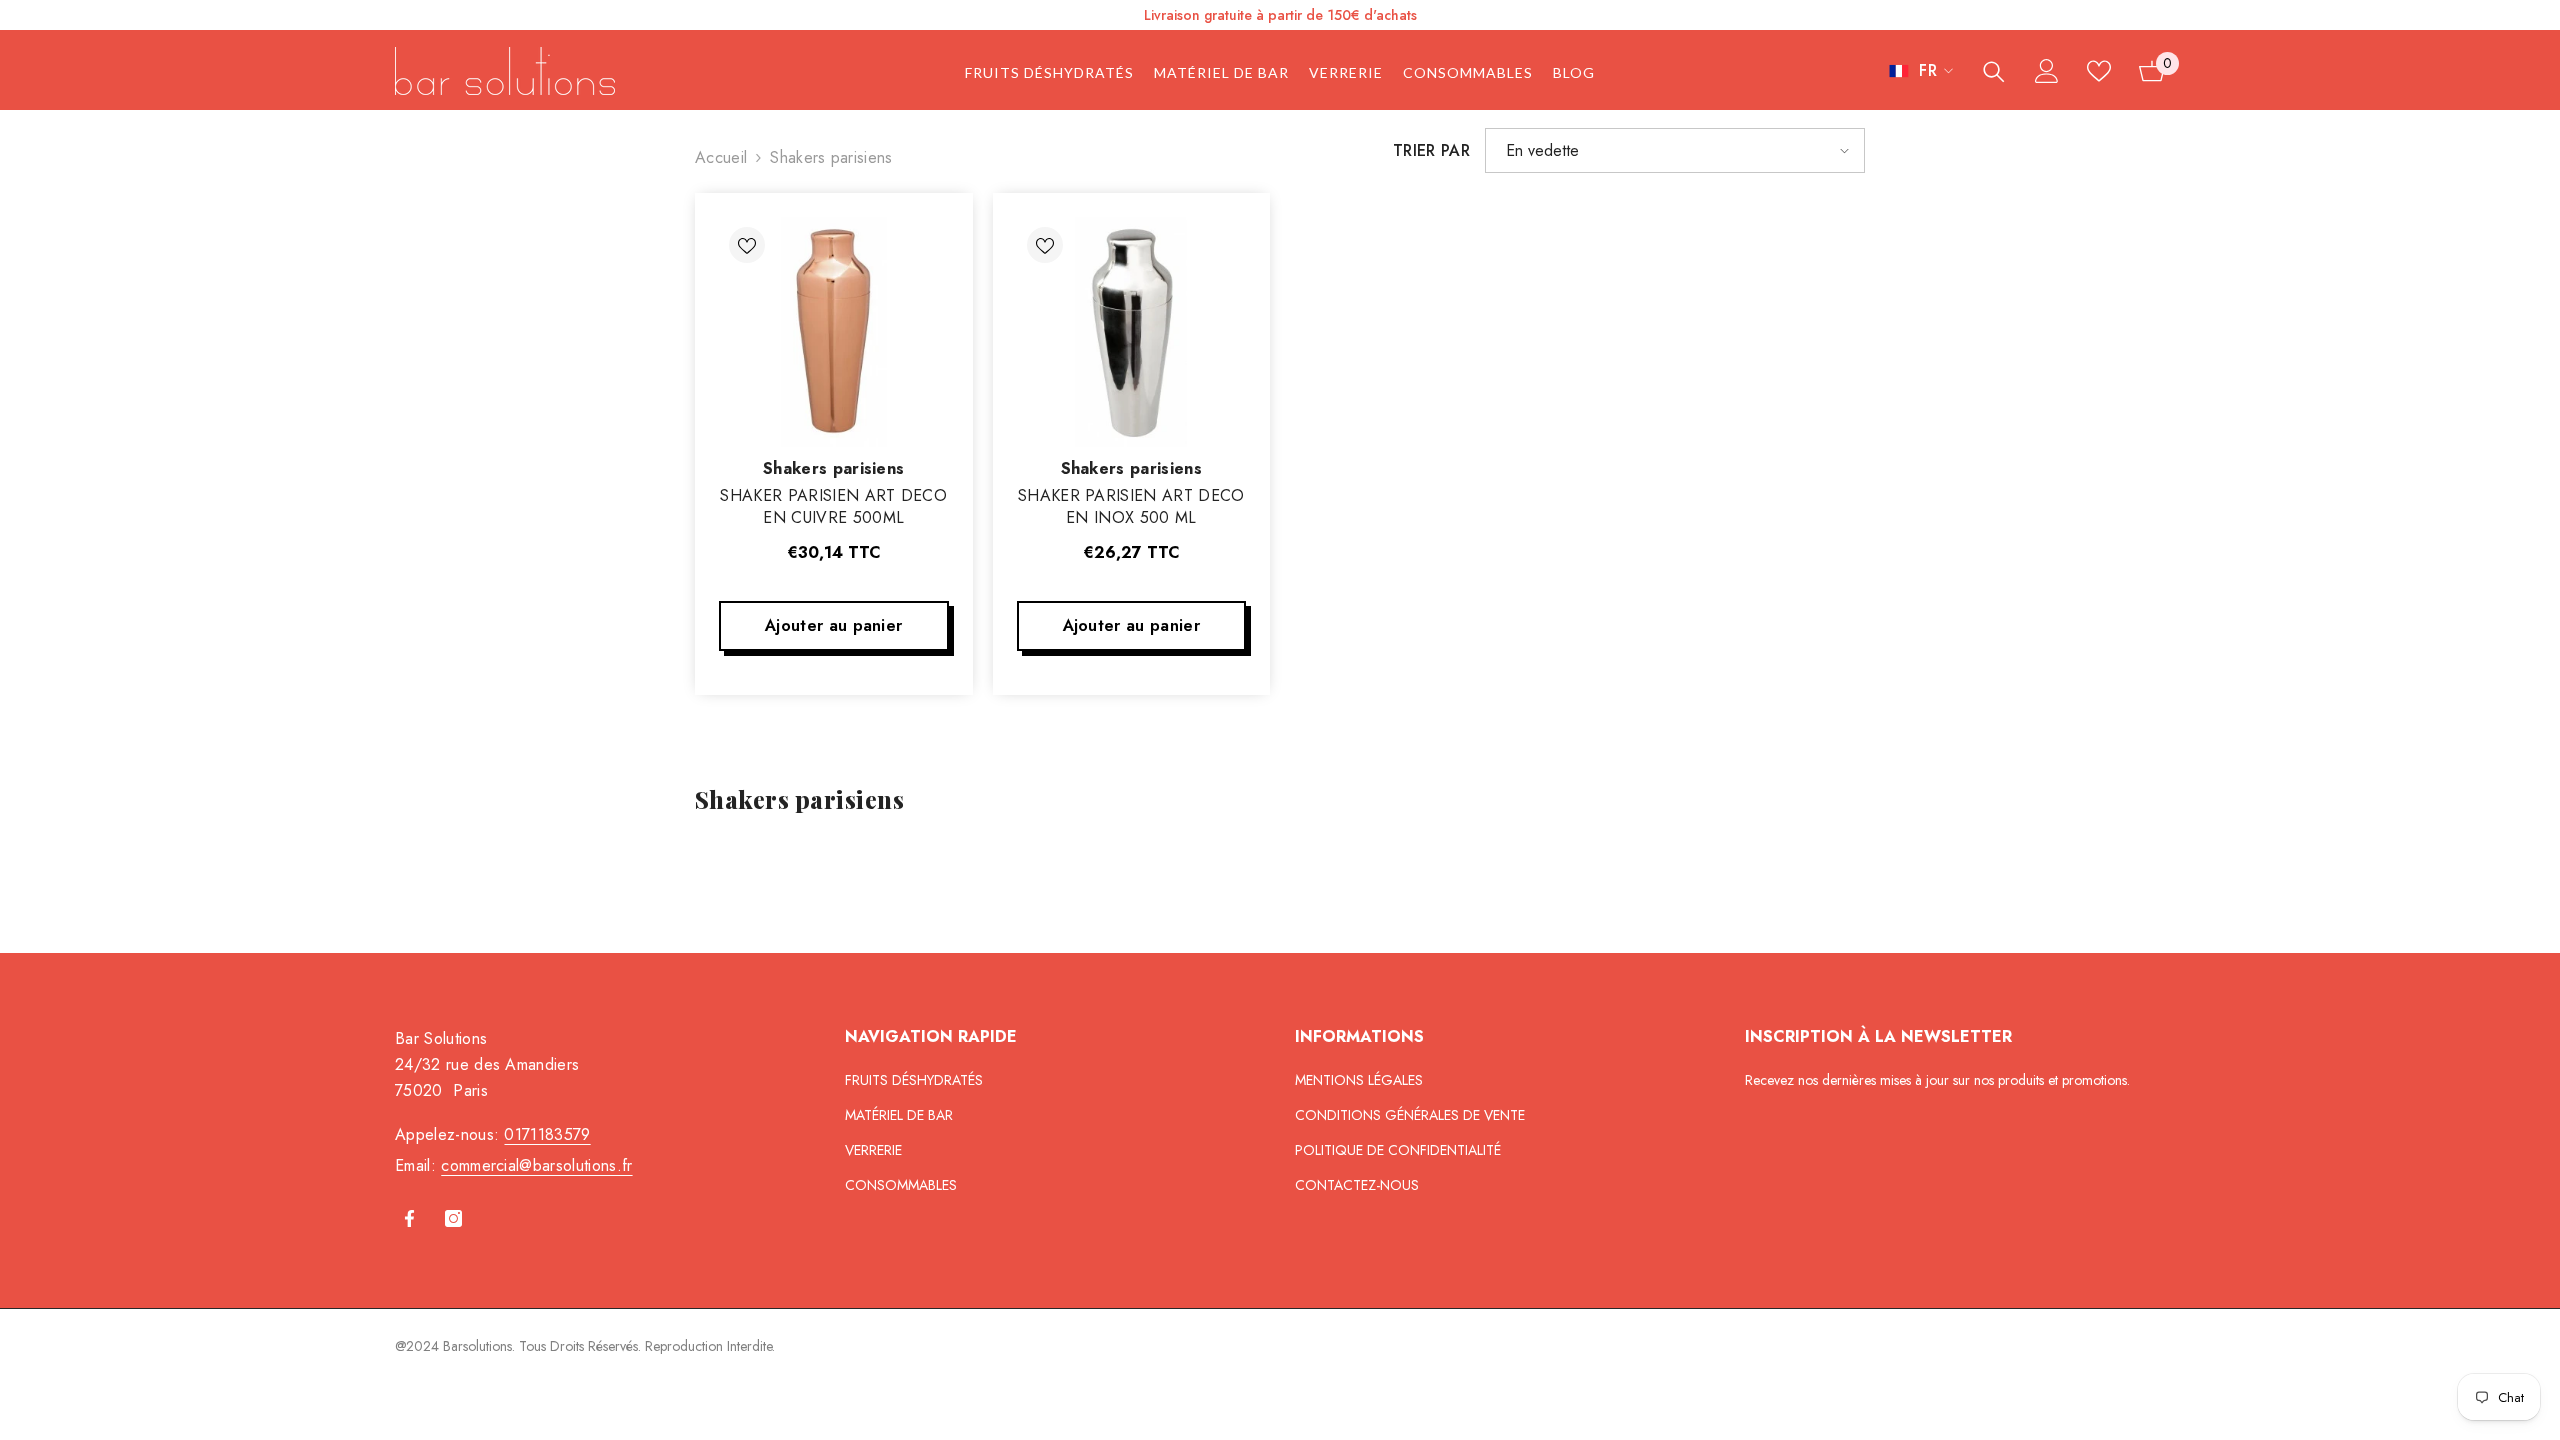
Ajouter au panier (833, 625)
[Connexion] (2047, 71)
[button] (1675, 150)
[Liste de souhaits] (2099, 71)
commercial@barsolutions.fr (536, 1165)
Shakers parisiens (831, 157)
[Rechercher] (1994, 71)
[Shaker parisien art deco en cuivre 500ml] (834, 332)
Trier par (1431, 150)
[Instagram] (453, 1218)
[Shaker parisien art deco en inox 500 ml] (1132, 332)
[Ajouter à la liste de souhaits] (747, 245)
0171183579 (547, 1134)
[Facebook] (409, 1218)
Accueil (721, 157)
